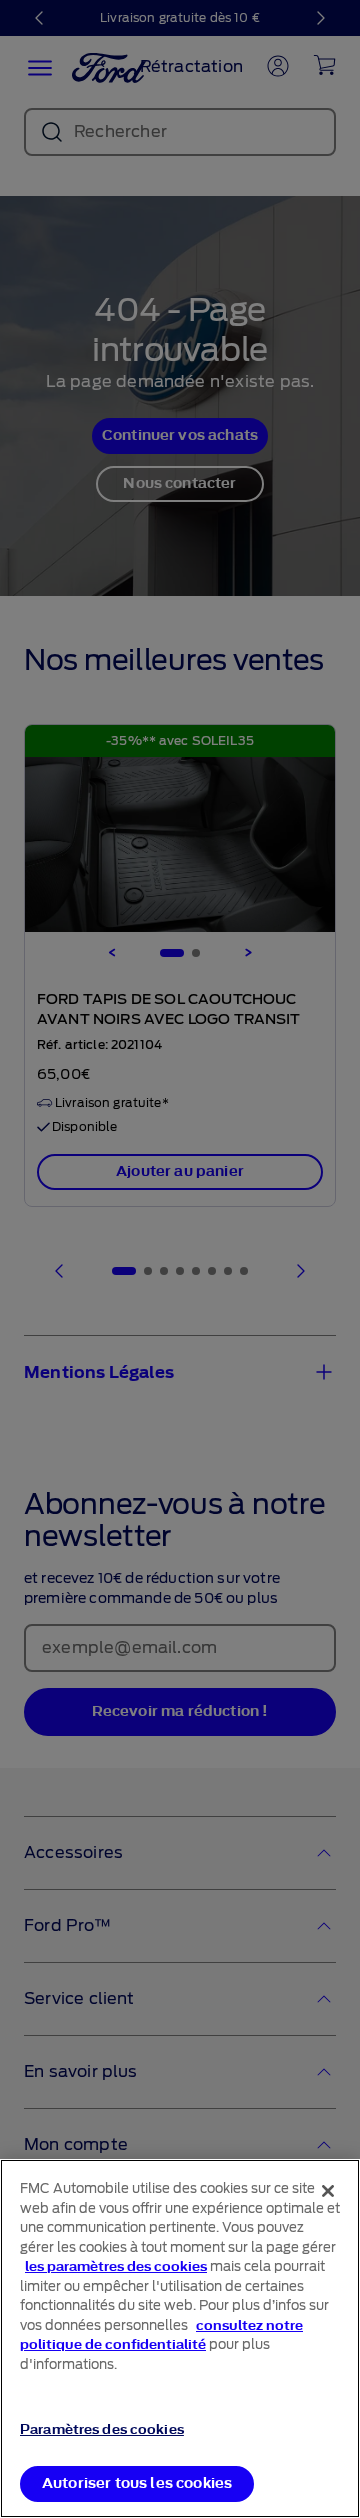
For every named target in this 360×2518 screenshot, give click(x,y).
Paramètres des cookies (102, 2429)
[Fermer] (328, 2191)
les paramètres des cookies (116, 2266)
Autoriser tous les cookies (137, 2483)
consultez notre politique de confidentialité (161, 2335)
